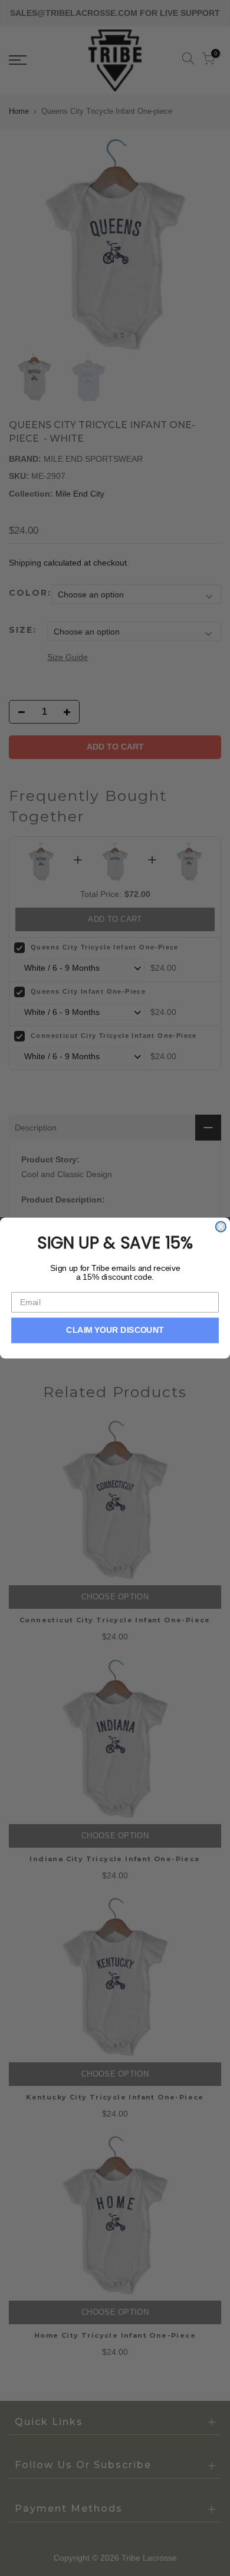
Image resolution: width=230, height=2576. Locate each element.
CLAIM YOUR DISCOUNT (115, 1330)
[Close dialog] (221, 1226)
